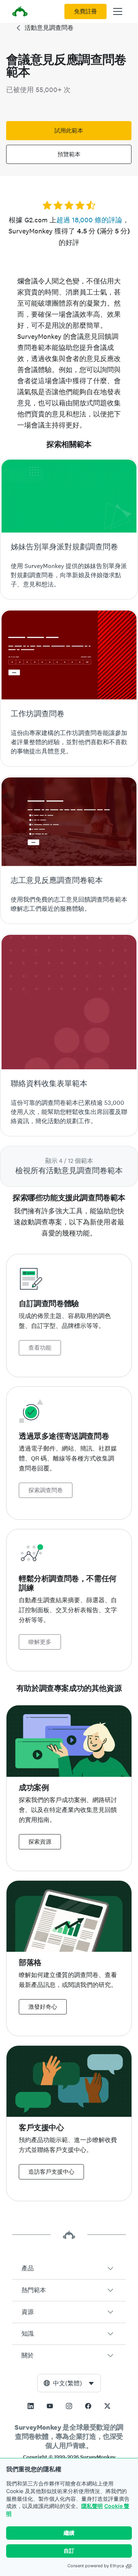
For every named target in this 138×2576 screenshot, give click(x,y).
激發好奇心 (43, 2007)
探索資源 (40, 1842)
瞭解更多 (40, 1642)
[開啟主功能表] (118, 11)
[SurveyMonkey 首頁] (20, 12)
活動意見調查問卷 (49, 28)
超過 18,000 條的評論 (89, 220)
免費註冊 (85, 11)
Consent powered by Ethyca (96, 2566)
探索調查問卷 (46, 1490)
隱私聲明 (92, 2506)
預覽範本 (69, 154)
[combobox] (69, 2383)
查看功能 (40, 1348)
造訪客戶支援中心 (51, 2172)
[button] (69, 2268)
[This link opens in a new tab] (31, 2406)
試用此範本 (69, 131)
